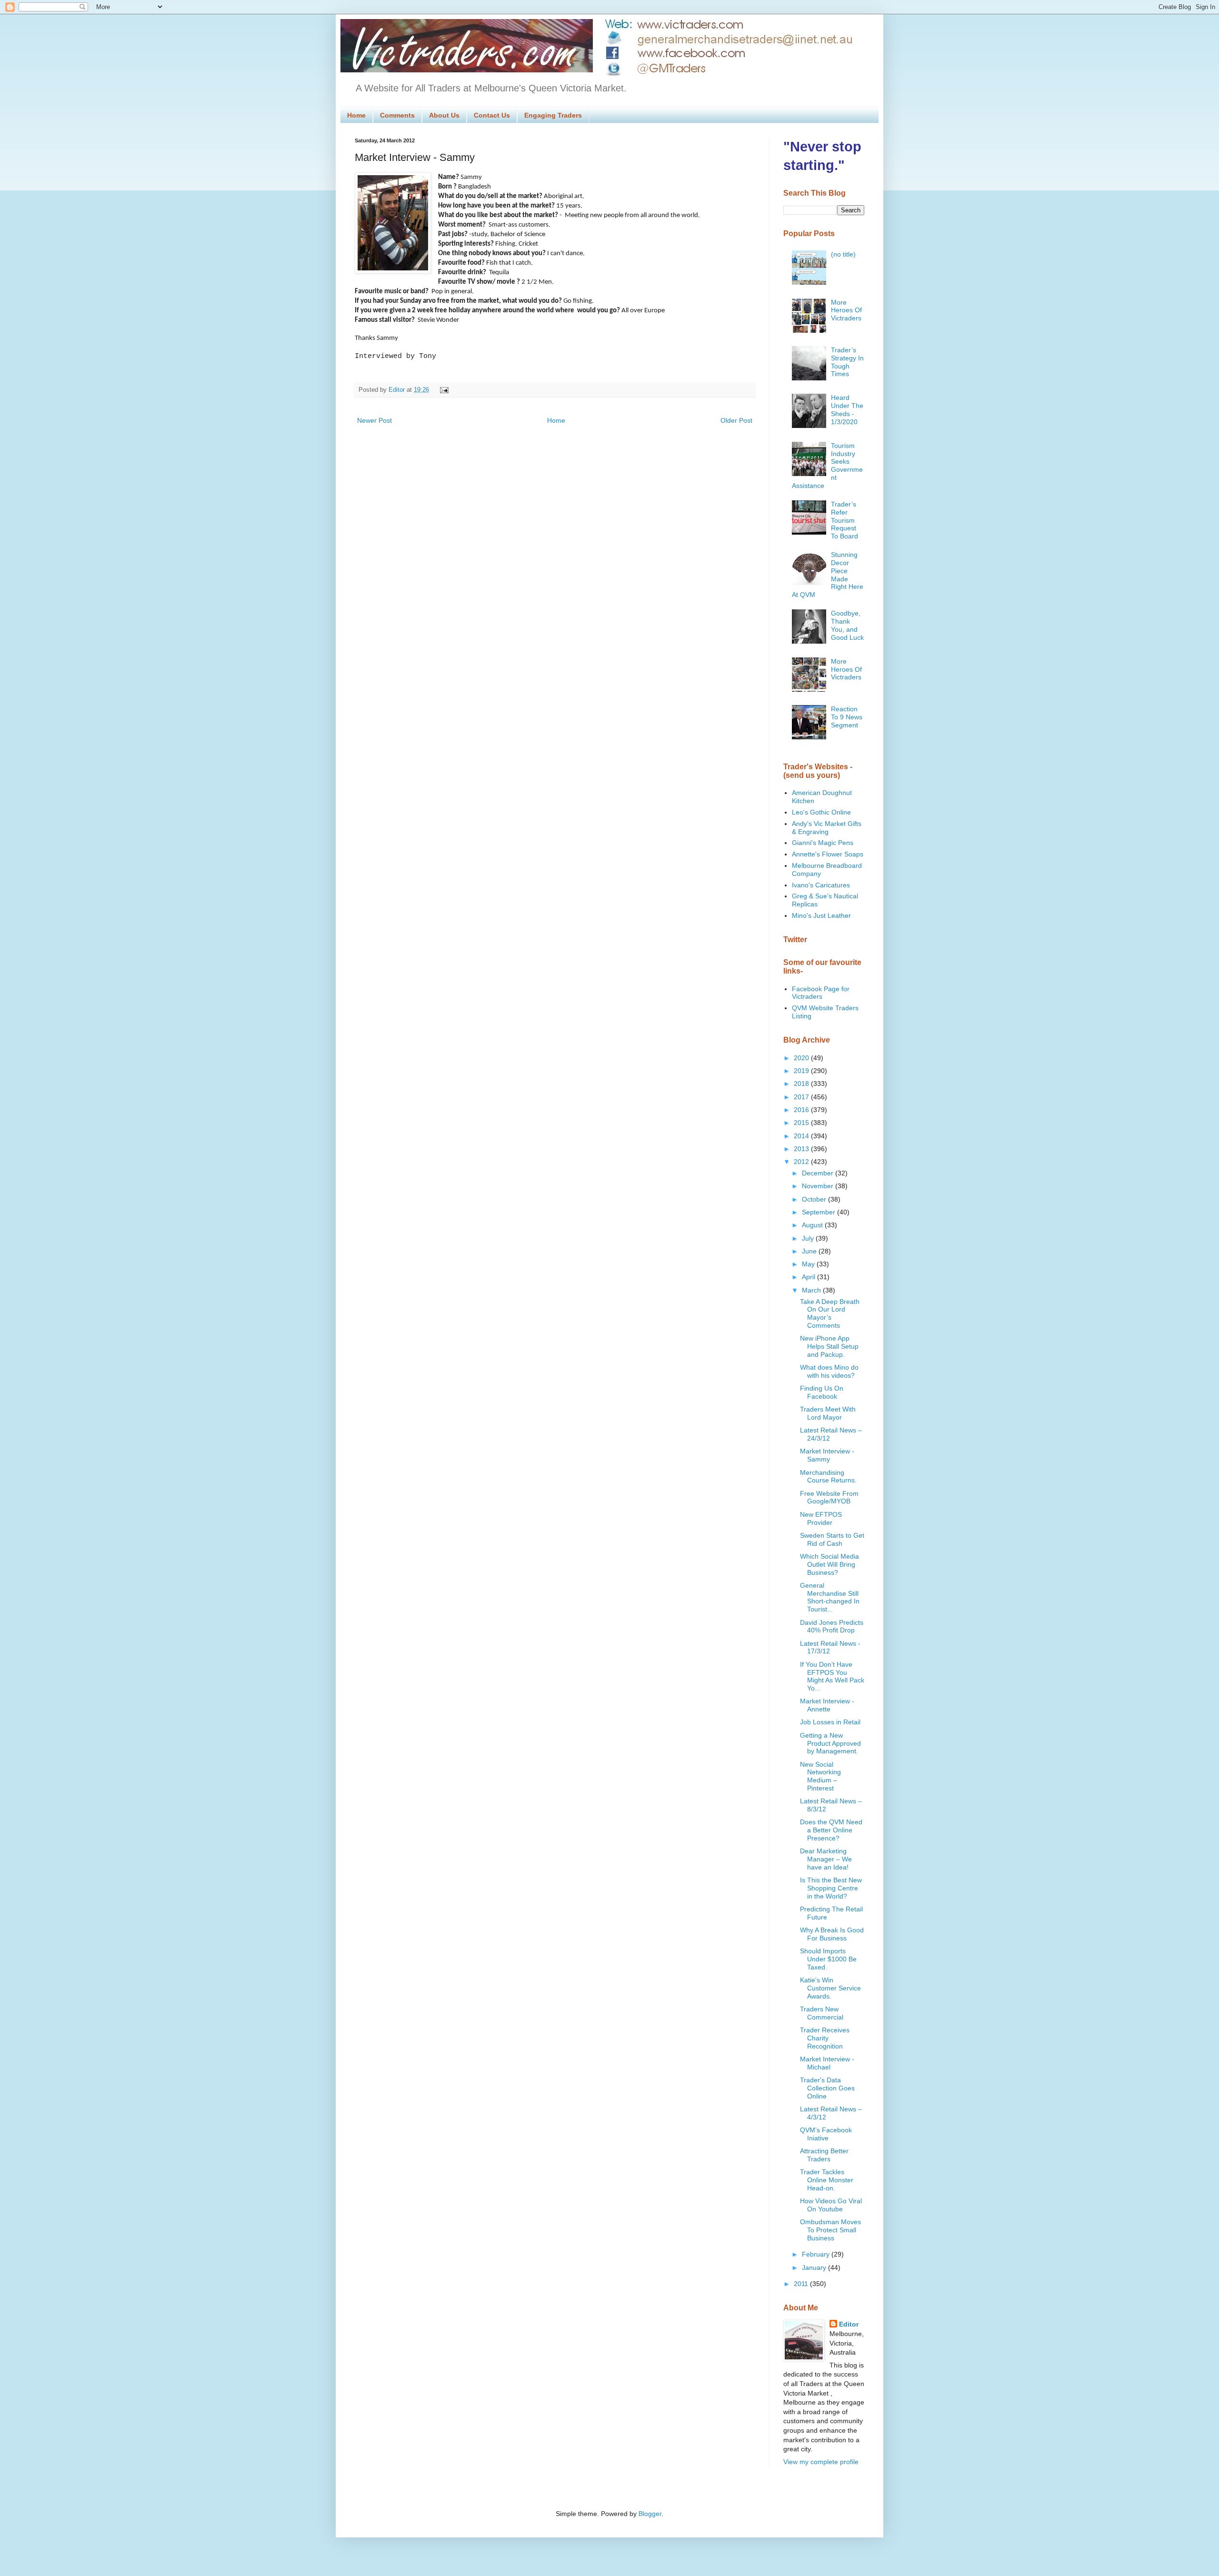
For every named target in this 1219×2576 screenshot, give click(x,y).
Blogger (650, 2514)
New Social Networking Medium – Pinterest (820, 1776)
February (817, 2254)
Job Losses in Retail (830, 1722)
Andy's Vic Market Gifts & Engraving (827, 828)
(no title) (843, 254)
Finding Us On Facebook (822, 1392)
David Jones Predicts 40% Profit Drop (832, 1626)
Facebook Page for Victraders (821, 993)
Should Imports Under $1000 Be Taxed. (828, 1959)
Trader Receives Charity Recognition (825, 2038)
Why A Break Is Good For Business (832, 1934)
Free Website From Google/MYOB (829, 1497)
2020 (802, 1058)
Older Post (736, 420)
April (809, 1277)
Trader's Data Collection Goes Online (827, 2088)
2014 (802, 1136)
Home (356, 115)
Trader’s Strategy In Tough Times (847, 362)
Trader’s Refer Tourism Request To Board (844, 520)
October (815, 1199)
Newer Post (375, 420)
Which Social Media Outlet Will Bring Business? (829, 1564)
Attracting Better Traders (824, 2155)
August (813, 1225)
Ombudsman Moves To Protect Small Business (830, 2230)
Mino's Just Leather (821, 915)
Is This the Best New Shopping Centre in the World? (831, 1888)
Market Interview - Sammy (827, 1455)
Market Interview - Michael (827, 2063)
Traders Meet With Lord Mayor (828, 1413)
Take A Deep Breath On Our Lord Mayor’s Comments (830, 1313)
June (810, 1251)
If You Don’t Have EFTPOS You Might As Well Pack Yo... (832, 1676)
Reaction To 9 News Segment (847, 717)
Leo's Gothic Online (821, 812)
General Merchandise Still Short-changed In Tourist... (830, 1597)
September (819, 1212)
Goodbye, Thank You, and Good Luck (847, 625)
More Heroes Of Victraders (846, 310)
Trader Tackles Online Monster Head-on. (827, 2180)
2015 (802, 1123)
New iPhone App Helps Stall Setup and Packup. (829, 1346)
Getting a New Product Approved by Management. (830, 1743)
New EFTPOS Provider (821, 1518)
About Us (444, 115)
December (819, 1173)
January (815, 2268)
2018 (802, 1084)
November (819, 1186)
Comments (397, 115)
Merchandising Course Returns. (828, 1477)
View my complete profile (821, 2462)
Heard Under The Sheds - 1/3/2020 (847, 409)
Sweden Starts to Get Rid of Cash (832, 1539)
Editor (849, 2324)
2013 (802, 1149)
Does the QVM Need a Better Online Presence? (831, 1830)
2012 (802, 1162)
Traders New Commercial (822, 2013)
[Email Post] (443, 390)
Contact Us (492, 115)
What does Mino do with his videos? (829, 1371)
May (809, 1264)
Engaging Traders (553, 115)
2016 (802, 1110)
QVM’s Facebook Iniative (826, 2134)
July (809, 1238)
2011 (802, 2284)
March (812, 1290)
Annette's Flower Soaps (828, 854)
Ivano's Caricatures (821, 885)
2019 (802, 1071)
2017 (802, 1097)
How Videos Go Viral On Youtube (831, 2205)
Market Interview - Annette (827, 1705)
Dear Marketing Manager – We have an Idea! (826, 1859)
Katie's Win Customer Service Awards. (830, 1988)
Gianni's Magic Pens (823, 843)
